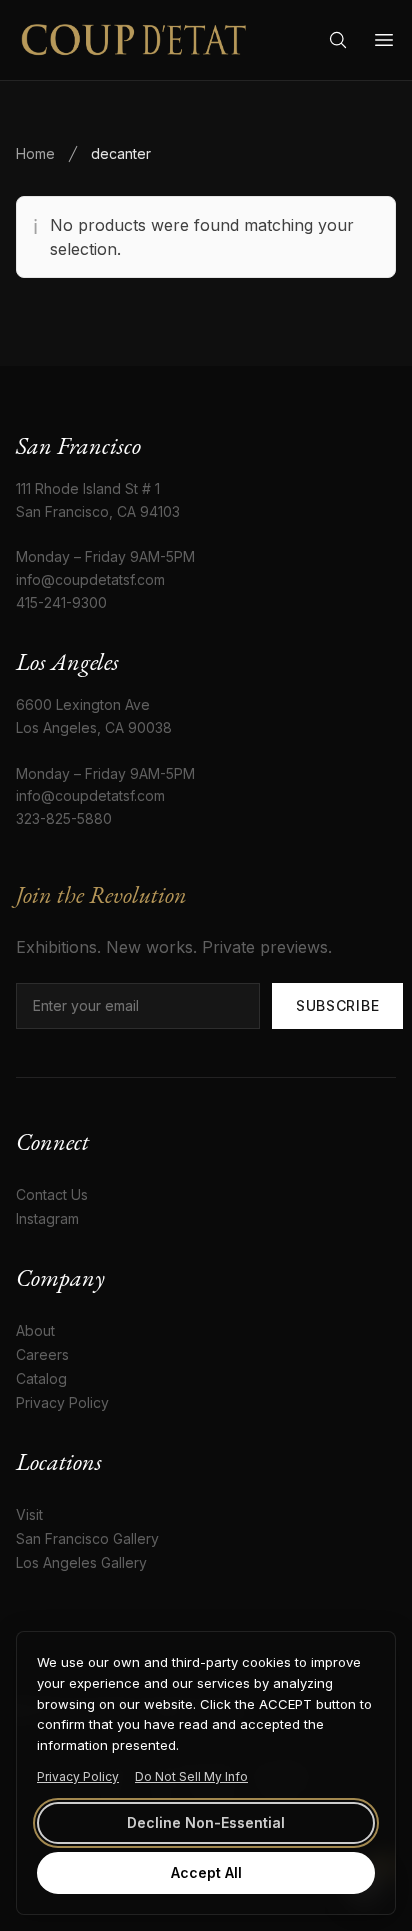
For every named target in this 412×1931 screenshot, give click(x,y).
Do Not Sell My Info (191, 1776)
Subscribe (337, 1005)
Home (35, 153)
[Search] (338, 40)
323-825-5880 (64, 818)
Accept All (206, 1872)
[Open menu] (384, 40)
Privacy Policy (78, 1776)
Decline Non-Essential (206, 1822)
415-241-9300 (61, 602)
